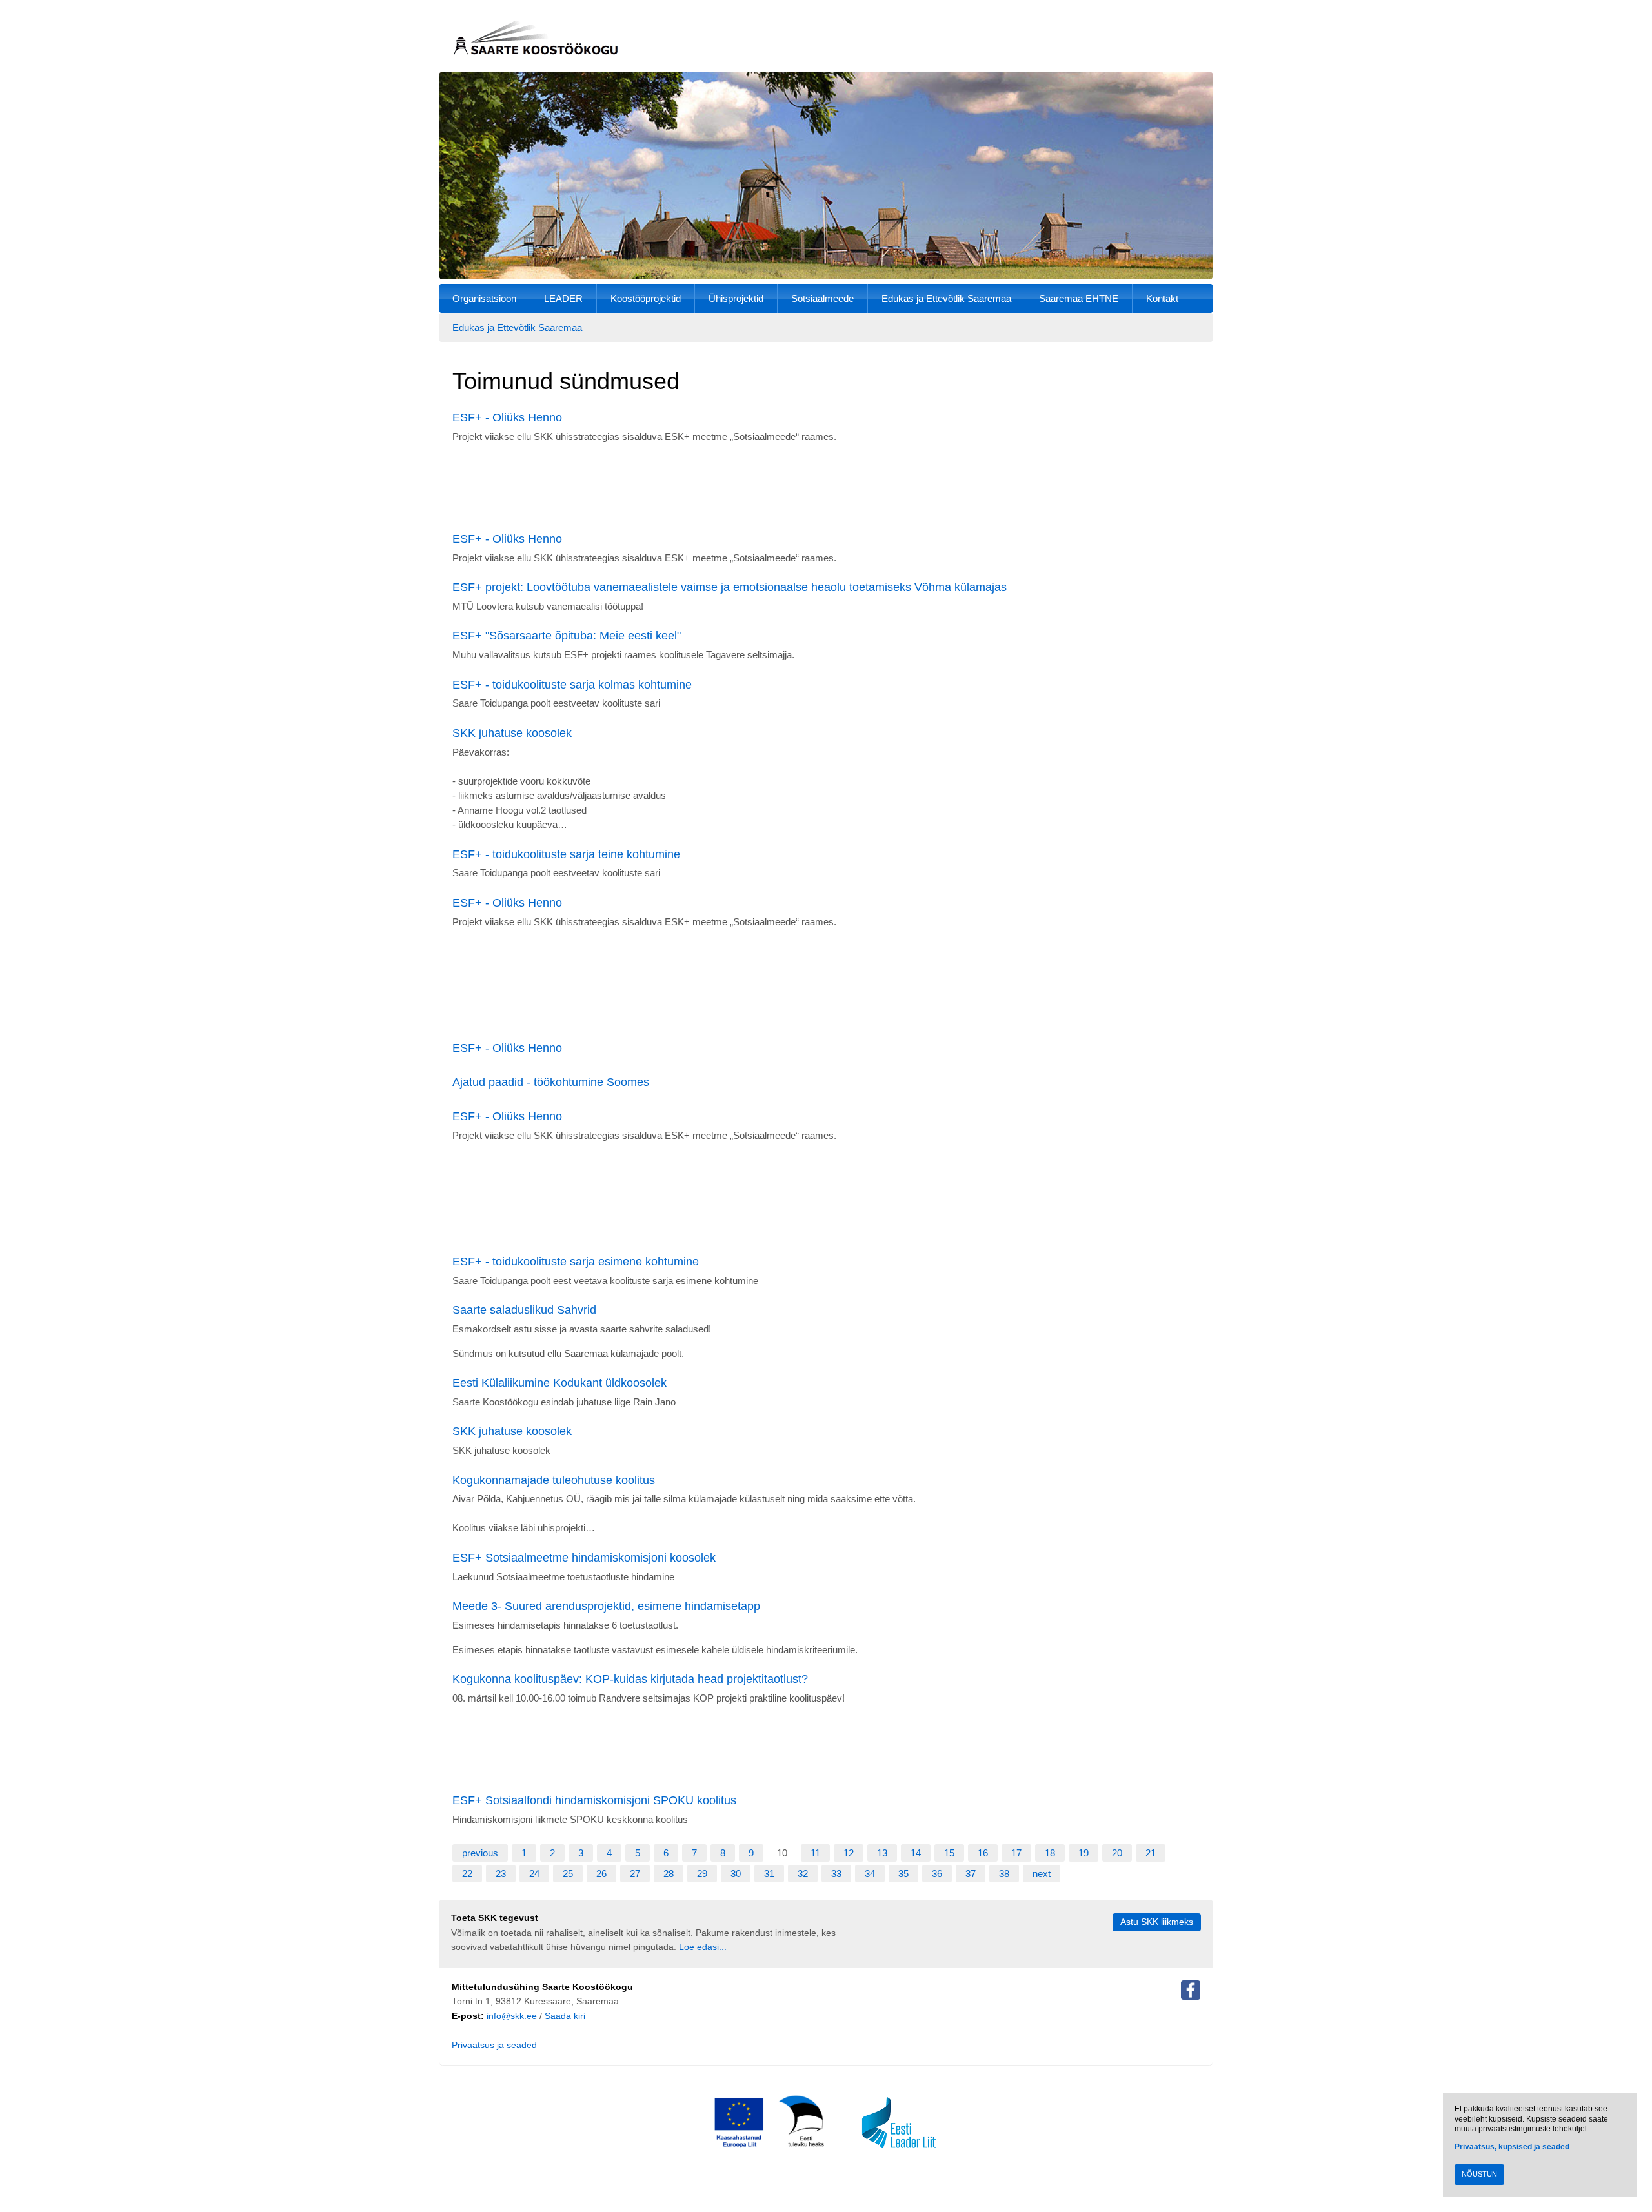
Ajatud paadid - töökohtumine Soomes (551, 1082)
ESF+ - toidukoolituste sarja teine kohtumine (566, 854)
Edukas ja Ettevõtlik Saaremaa (946, 298)
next (1042, 1874)
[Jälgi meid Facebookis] (1191, 1993)
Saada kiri (565, 2016)
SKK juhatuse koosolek (512, 733)
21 (1151, 1853)
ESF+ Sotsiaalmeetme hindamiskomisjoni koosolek (584, 1558)
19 (1083, 1853)
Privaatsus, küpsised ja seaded (1512, 2147)
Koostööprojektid (646, 298)
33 (836, 1874)
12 (849, 1853)
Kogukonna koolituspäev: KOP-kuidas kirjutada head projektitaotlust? (630, 1679)
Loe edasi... (703, 1947)
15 (949, 1853)
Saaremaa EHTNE (1079, 298)
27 (635, 1874)
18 (1050, 1853)
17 (1016, 1853)
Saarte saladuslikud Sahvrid (524, 1310)
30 (736, 1874)
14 (916, 1853)
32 (803, 1874)
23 (501, 1874)
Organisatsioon (484, 298)
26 (601, 1874)
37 (971, 1874)
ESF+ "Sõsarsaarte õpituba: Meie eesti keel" (567, 636)
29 (702, 1874)
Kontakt (1162, 298)
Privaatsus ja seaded (494, 2045)
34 (870, 1874)
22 (467, 1874)
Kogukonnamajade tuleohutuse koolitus (554, 1480)
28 (669, 1874)
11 (815, 1853)
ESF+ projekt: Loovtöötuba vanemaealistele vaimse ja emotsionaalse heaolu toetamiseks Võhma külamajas (730, 587)
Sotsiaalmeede (822, 298)
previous (480, 1853)
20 (1117, 1853)
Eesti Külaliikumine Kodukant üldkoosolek (559, 1383)
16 (983, 1853)
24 (534, 1874)
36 (937, 1874)
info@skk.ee (512, 2016)
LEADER (563, 298)
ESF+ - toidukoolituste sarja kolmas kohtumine (572, 685)
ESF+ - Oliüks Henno (507, 417)
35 (903, 1874)
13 (882, 1853)
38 (1004, 1874)
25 (568, 1874)
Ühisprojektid (736, 298)
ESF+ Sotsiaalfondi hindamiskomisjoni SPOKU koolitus (594, 1800)
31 (769, 1874)
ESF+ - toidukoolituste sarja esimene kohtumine (576, 1262)
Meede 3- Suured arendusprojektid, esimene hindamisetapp (606, 1606)
